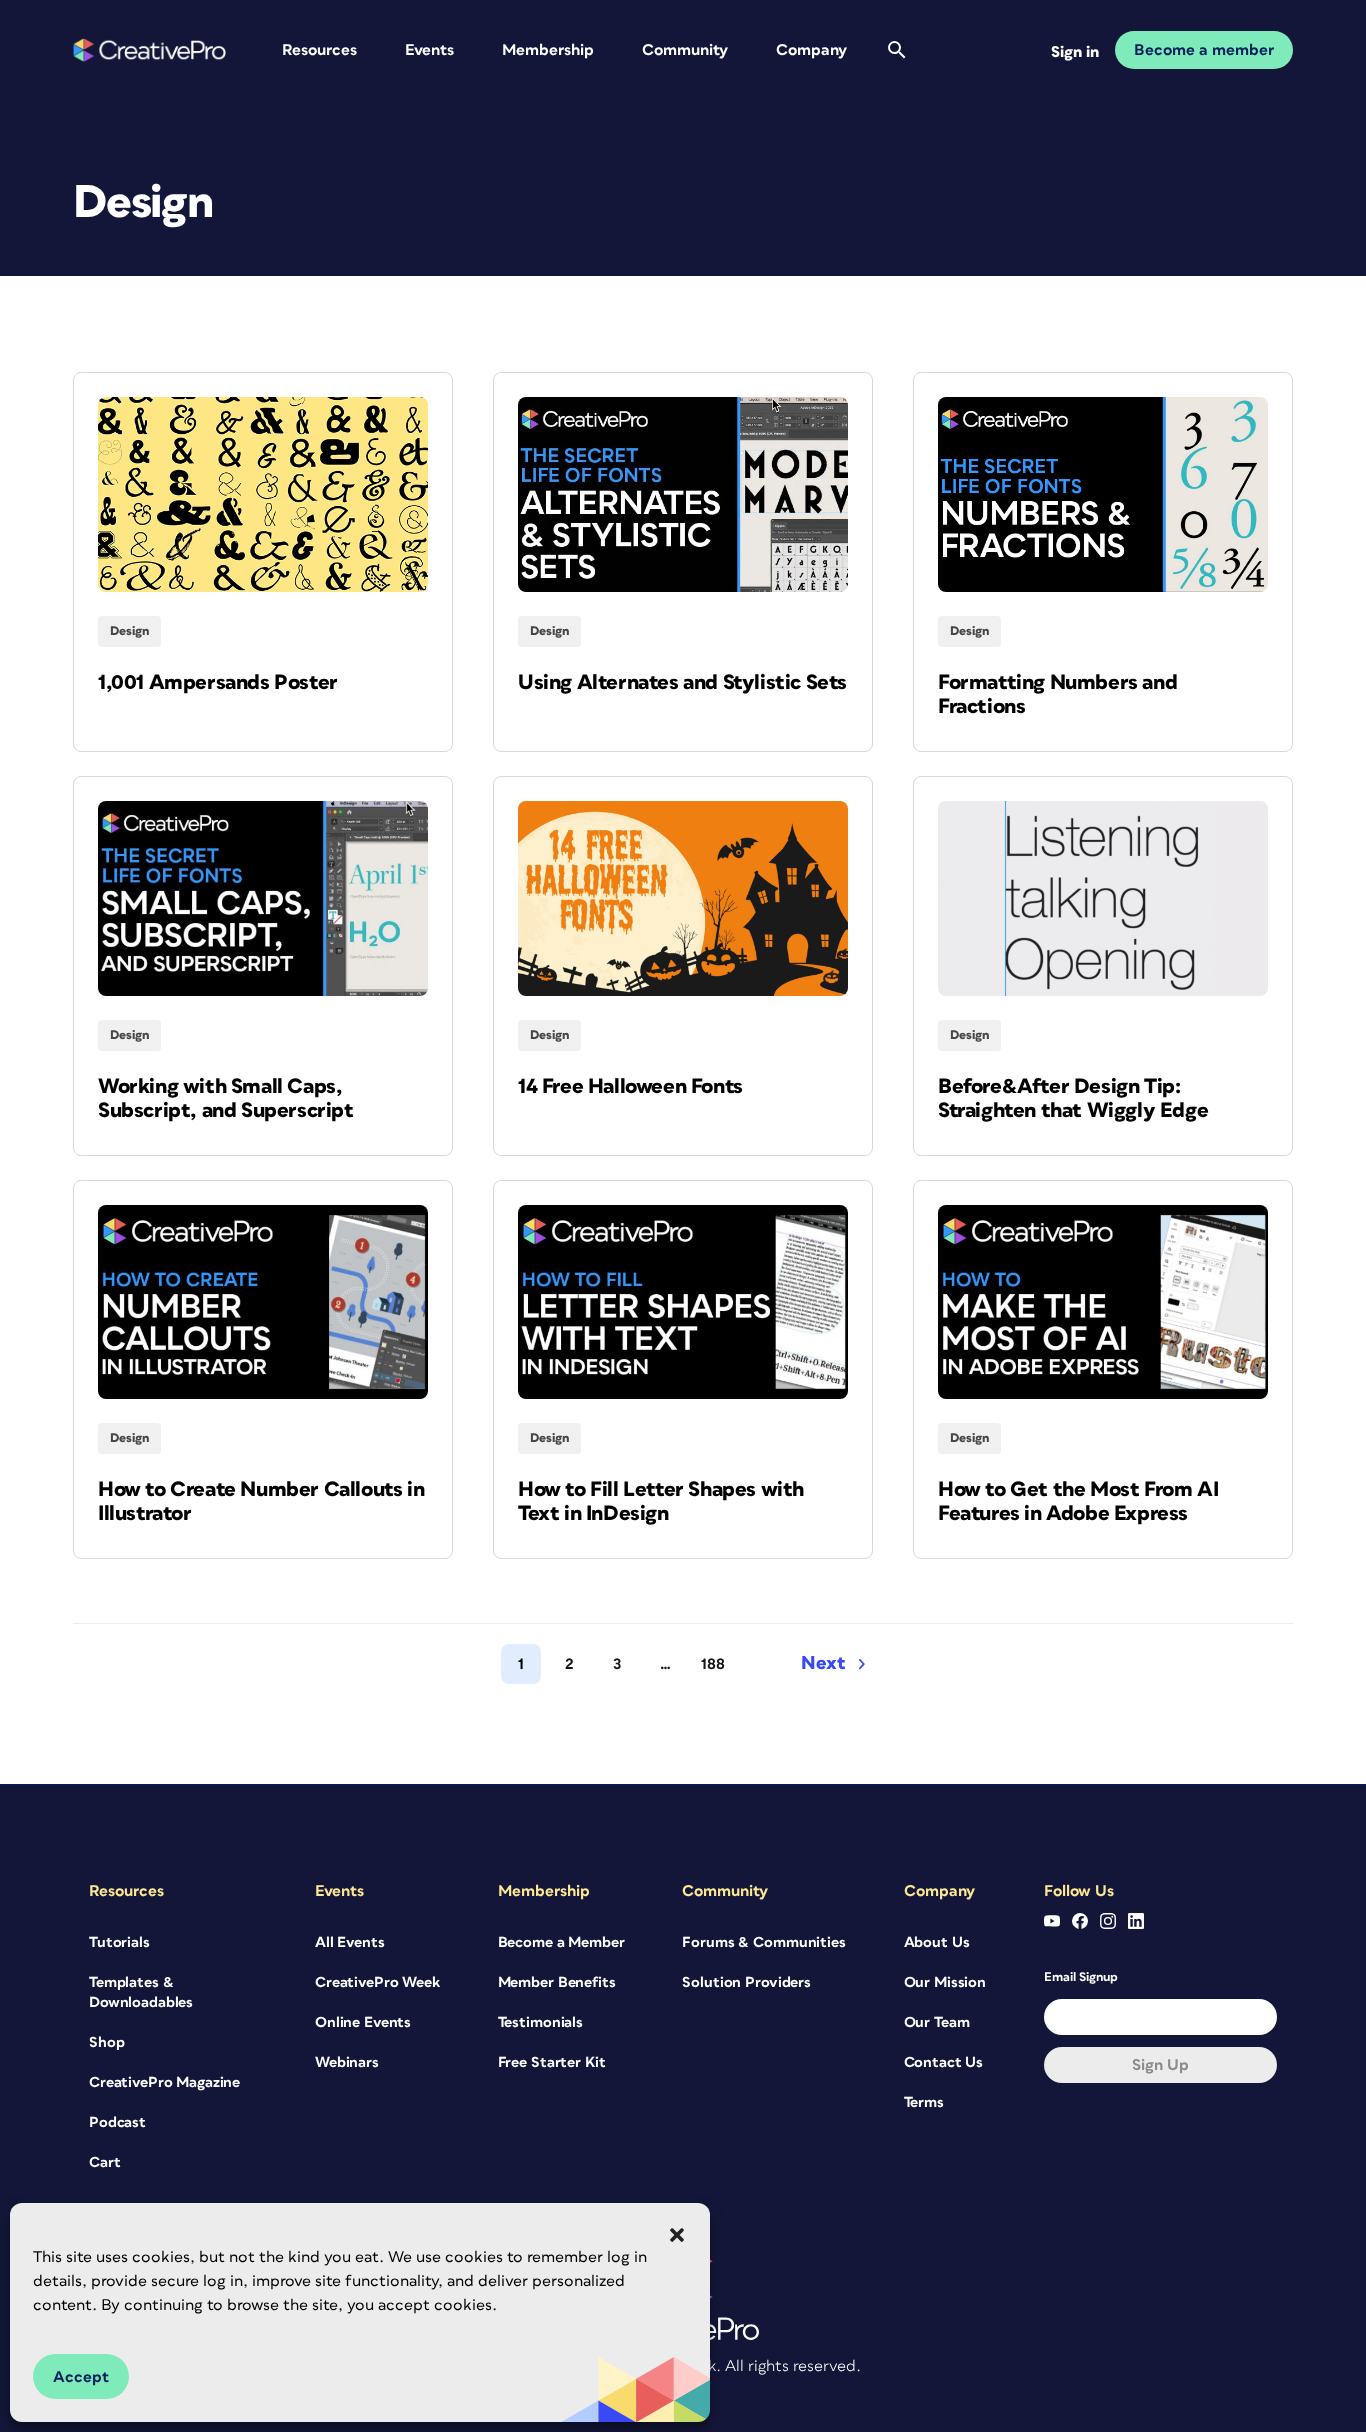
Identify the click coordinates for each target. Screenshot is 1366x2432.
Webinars (347, 2062)
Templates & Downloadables (141, 1992)
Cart (104, 2162)
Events (429, 50)
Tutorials (119, 1942)
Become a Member (561, 1942)
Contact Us (944, 2062)
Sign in (1075, 52)
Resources (319, 50)
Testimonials (540, 2022)
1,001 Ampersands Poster (218, 682)
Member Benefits (557, 1982)
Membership (548, 50)
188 (713, 1664)
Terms (924, 2102)
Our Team (937, 2022)
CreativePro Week (377, 1982)
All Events (350, 1942)
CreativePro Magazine (164, 2082)
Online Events (363, 2022)
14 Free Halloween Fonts (630, 1086)
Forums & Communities (763, 1942)
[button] (677, 2235)
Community (685, 50)
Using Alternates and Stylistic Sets (682, 682)
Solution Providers (746, 1982)
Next (823, 1663)
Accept (81, 2377)
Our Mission (945, 1982)
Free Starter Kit (552, 2062)
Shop (106, 2042)
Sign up (1160, 2065)
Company (811, 50)
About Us (937, 1942)
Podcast (117, 2122)
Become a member (1204, 50)
